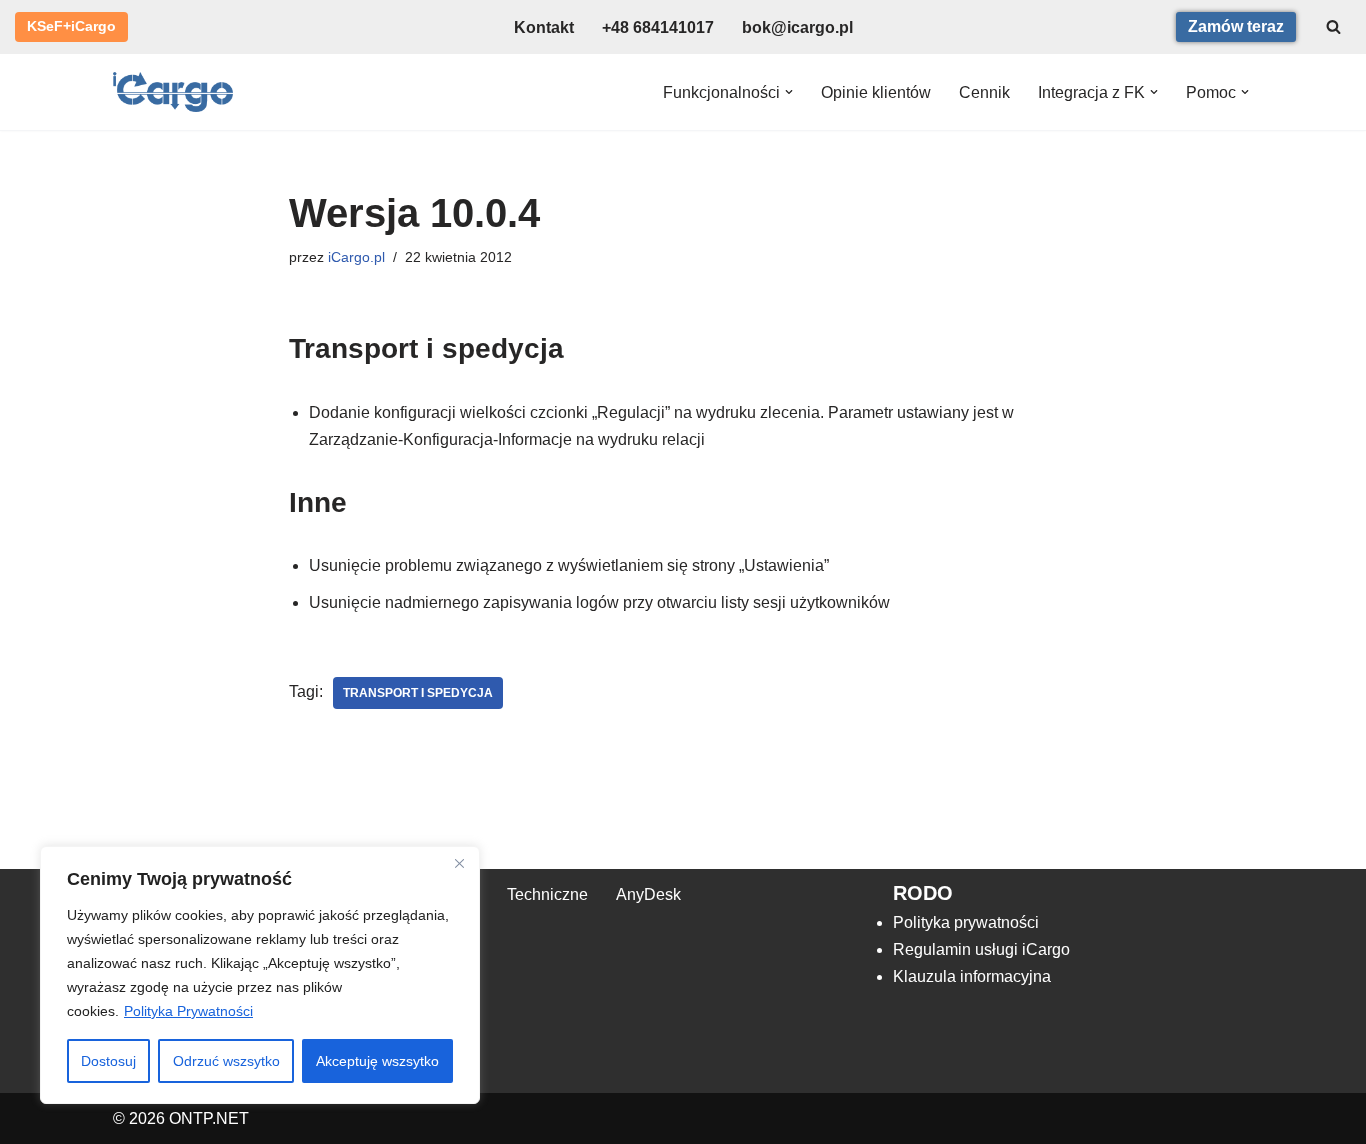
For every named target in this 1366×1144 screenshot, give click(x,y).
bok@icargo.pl (797, 27)
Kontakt (544, 27)
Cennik (984, 92)
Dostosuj (108, 1061)
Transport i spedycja (418, 693)
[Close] (459, 863)
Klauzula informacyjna (972, 976)
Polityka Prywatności (188, 1011)
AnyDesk (648, 894)
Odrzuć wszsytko (226, 1061)
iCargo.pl (356, 257)
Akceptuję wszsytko (377, 1061)
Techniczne (547, 894)
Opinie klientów (876, 92)
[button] (789, 92)
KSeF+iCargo (71, 26)
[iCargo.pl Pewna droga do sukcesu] (173, 92)
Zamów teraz (1236, 26)
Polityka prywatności (966, 922)
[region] (260, 975)
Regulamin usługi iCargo (981, 949)
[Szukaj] (1333, 26)
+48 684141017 (658, 27)
